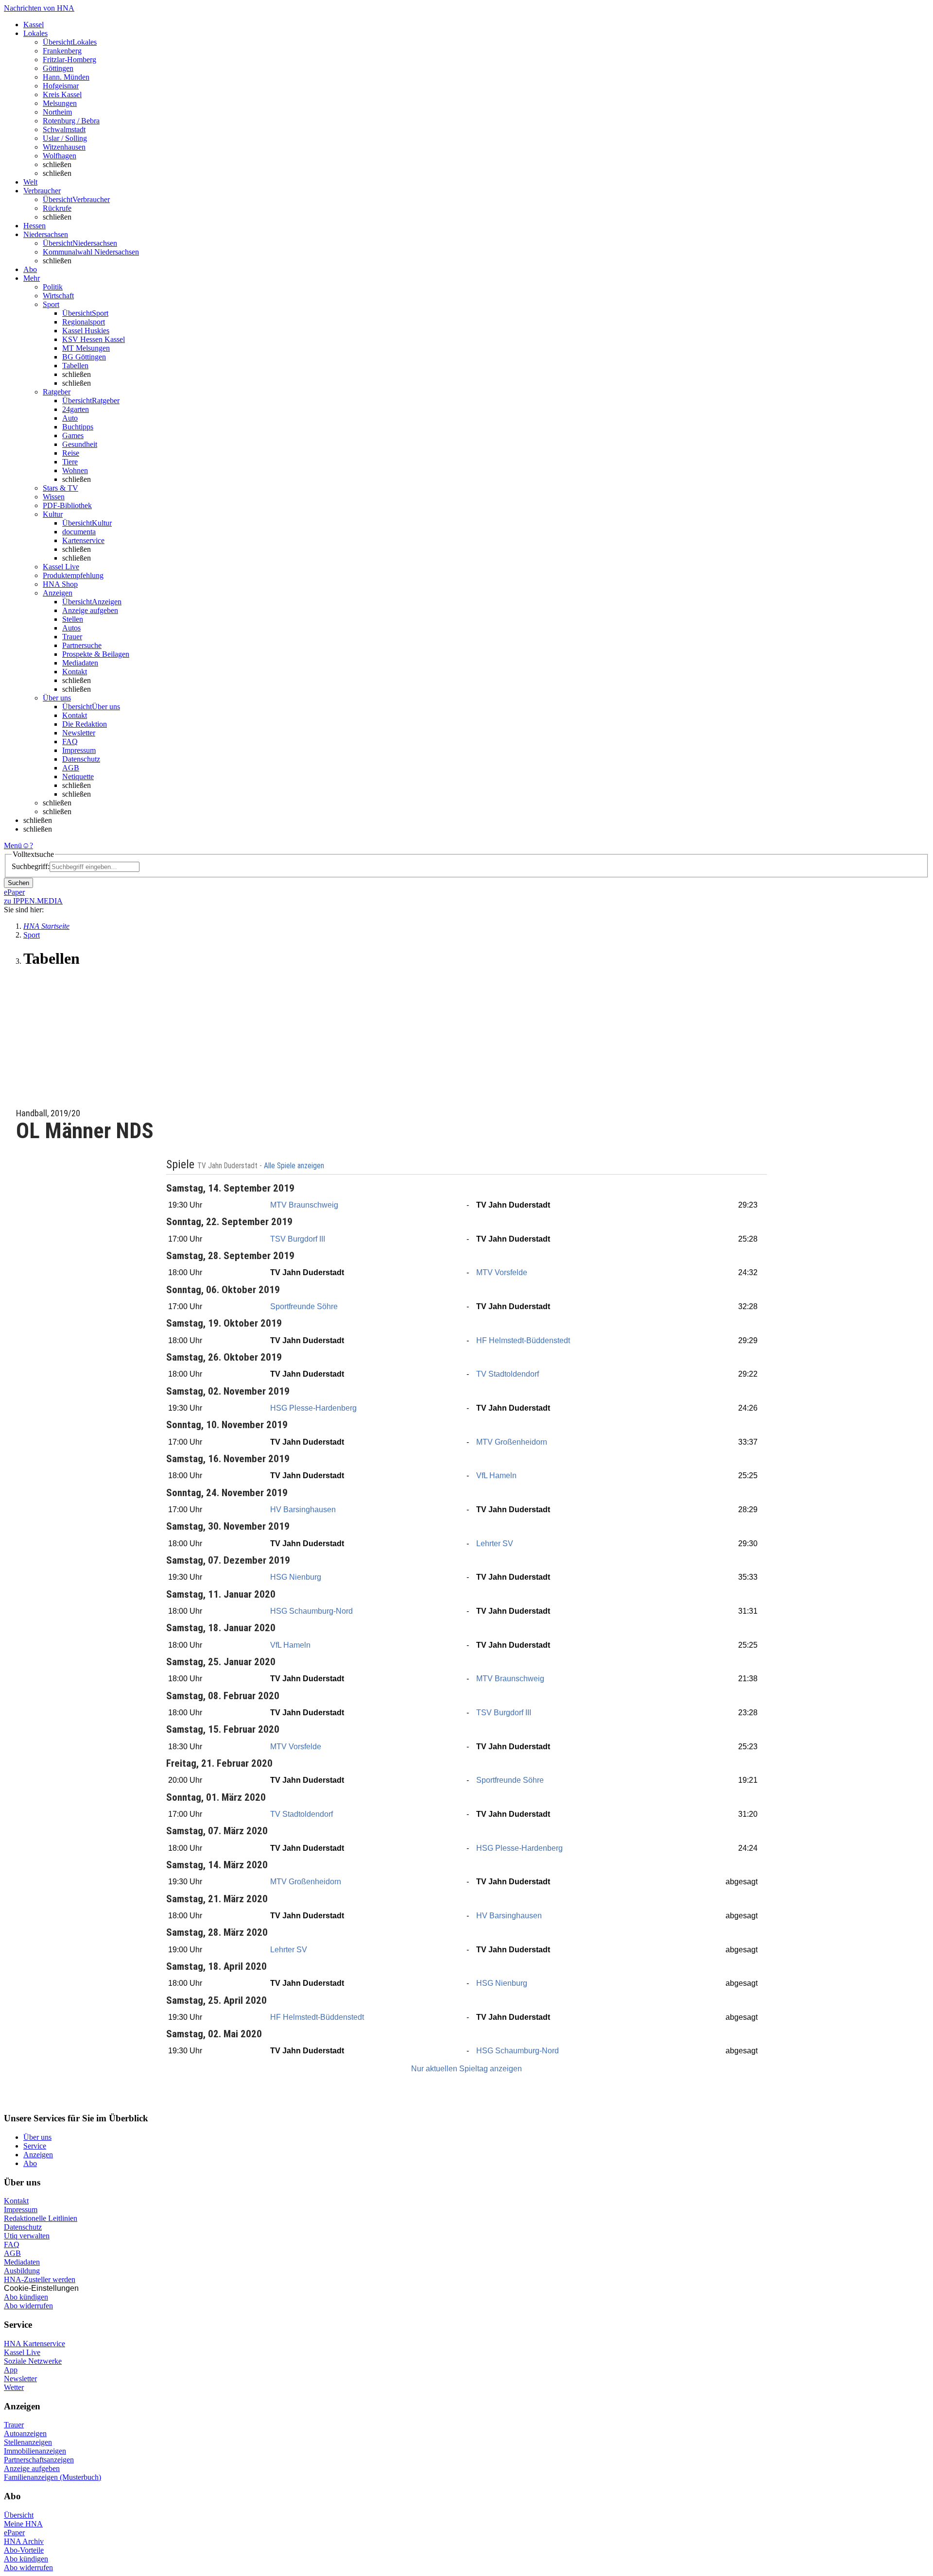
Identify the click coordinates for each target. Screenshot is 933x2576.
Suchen (18, 883)
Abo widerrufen (28, 2306)
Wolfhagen (60, 156)
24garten (76, 409)
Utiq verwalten (27, 2236)
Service (35, 2146)
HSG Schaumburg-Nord (311, 1611)
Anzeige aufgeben (90, 610)
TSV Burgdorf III (298, 1239)
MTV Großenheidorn (512, 1442)
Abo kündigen (26, 2297)
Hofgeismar (61, 86)
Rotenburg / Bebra (71, 121)
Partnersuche (82, 645)
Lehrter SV (495, 1544)
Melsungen (60, 103)
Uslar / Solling (65, 138)
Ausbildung (22, 2271)
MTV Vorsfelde (502, 1272)
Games (73, 435)
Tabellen (75, 366)
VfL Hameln (496, 1476)
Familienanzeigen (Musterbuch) (52, 2477)
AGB (71, 768)
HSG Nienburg (296, 1577)
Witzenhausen (64, 147)
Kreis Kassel (62, 94)
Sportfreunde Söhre (304, 1306)
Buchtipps (78, 427)
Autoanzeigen (25, 2433)
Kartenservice (83, 540)
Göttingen (58, 68)
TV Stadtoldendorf (508, 1374)
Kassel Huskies (86, 331)
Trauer (72, 637)
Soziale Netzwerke (33, 2361)
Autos (71, 628)
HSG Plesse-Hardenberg (313, 1408)
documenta (79, 532)
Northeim (57, 112)
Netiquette (78, 776)
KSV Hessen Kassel (94, 339)
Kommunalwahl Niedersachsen (91, 252)
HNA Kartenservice (35, 2344)
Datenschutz (81, 759)
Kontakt (75, 672)
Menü (13, 845)
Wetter (14, 2387)
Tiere (70, 462)
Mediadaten (80, 663)
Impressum (79, 750)
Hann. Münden (66, 77)
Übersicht (19, 2515)
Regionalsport (84, 322)
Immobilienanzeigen (35, 2451)
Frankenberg (62, 51)
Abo (30, 2163)
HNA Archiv (24, 2541)
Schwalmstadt (64, 129)
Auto (70, 418)
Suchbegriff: (31, 866)
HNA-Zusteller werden (40, 2279)
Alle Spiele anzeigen (295, 1166)
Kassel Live (22, 2352)
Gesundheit (80, 444)
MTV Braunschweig (304, 1205)
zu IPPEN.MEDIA (33, 901)
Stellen (73, 619)
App (11, 2370)
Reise (71, 453)
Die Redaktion (85, 724)
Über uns (37, 2137)
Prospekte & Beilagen (96, 654)
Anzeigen (38, 2155)
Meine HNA (23, 2524)
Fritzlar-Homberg (69, 60)
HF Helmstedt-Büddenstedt (523, 1340)
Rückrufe (57, 208)
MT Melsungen (86, 348)
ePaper (14, 2533)
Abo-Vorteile (24, 2550)
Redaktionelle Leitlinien (41, 2218)
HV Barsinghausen (303, 1510)
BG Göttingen (84, 357)
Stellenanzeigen (28, 2442)
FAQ (70, 742)
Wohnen (75, 470)
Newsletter (79, 733)
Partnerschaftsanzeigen (39, 2460)
